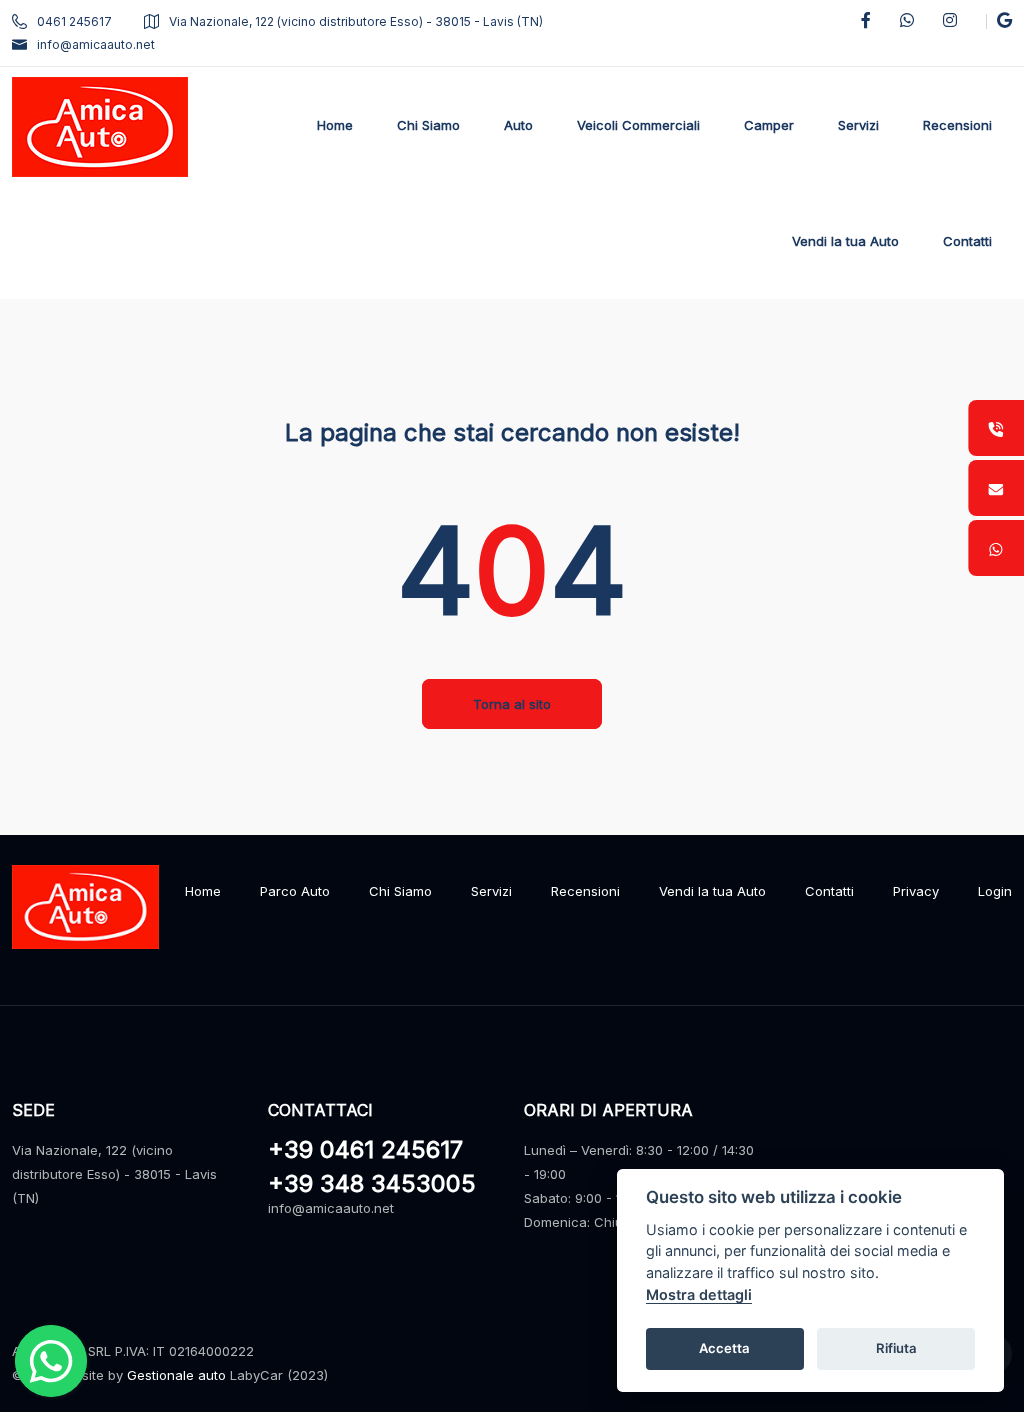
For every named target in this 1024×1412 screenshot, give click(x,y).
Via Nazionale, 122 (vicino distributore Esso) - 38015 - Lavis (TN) (356, 21)
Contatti (829, 891)
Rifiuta (896, 1348)
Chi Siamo (400, 891)
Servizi (491, 891)
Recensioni (585, 891)
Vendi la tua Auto (712, 891)
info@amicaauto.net (96, 44)
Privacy (916, 891)
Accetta (724, 1348)
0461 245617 (74, 21)
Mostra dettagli (699, 1294)
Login (995, 891)
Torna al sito (512, 704)
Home (203, 891)
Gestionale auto (176, 1375)
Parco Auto (295, 891)
